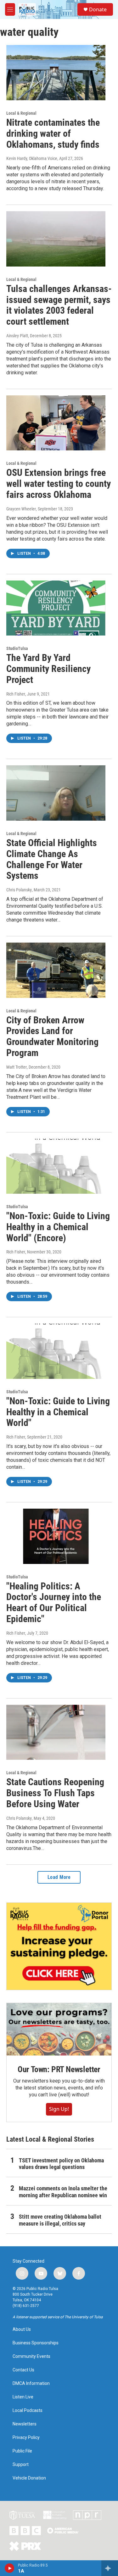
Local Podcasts (28, 2411)
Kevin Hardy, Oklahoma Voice (32, 158)
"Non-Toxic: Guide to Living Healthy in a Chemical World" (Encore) (58, 1227)
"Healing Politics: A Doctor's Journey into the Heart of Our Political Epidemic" (54, 1602)
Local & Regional (21, 113)
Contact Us (23, 2370)
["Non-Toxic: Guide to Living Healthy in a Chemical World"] (56, 1351)
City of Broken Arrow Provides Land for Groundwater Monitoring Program (52, 1036)
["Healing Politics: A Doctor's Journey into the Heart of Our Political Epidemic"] (56, 1536)
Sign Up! (59, 2109)
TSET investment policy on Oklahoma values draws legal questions (61, 2164)
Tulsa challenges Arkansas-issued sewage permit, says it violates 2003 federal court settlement (59, 305)
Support (21, 2465)
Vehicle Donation (29, 2478)
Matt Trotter (17, 1067)
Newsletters (25, 2424)
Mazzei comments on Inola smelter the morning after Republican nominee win (63, 2192)
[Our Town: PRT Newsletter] (59, 2029)
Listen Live (23, 2397)
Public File (22, 2451)
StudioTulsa (17, 648)
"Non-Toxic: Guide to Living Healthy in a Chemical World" (58, 1412)
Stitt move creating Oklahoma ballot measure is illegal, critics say (60, 2220)
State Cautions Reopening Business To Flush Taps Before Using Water (55, 1793)
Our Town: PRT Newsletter (59, 2069)
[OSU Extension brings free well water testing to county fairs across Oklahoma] (56, 423)
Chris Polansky (19, 890)
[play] (10, 2568)
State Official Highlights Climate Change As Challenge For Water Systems (52, 859)
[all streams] (110, 2568)
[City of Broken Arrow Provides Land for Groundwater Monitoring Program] (56, 970)
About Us (22, 2329)
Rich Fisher (16, 694)
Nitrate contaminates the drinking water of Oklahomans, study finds (53, 133)
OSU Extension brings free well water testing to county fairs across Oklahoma (59, 484)
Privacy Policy (26, 2438)
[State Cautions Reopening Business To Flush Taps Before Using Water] (56, 1732)
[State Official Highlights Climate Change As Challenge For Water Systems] (56, 793)
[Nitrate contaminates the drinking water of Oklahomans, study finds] (56, 73)
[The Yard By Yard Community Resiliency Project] (56, 608)
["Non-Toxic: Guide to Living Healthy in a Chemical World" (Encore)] (56, 1166)
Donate (98, 9)
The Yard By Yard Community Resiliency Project (48, 669)
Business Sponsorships (36, 2343)
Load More (59, 1877)
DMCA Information (31, 2383)
